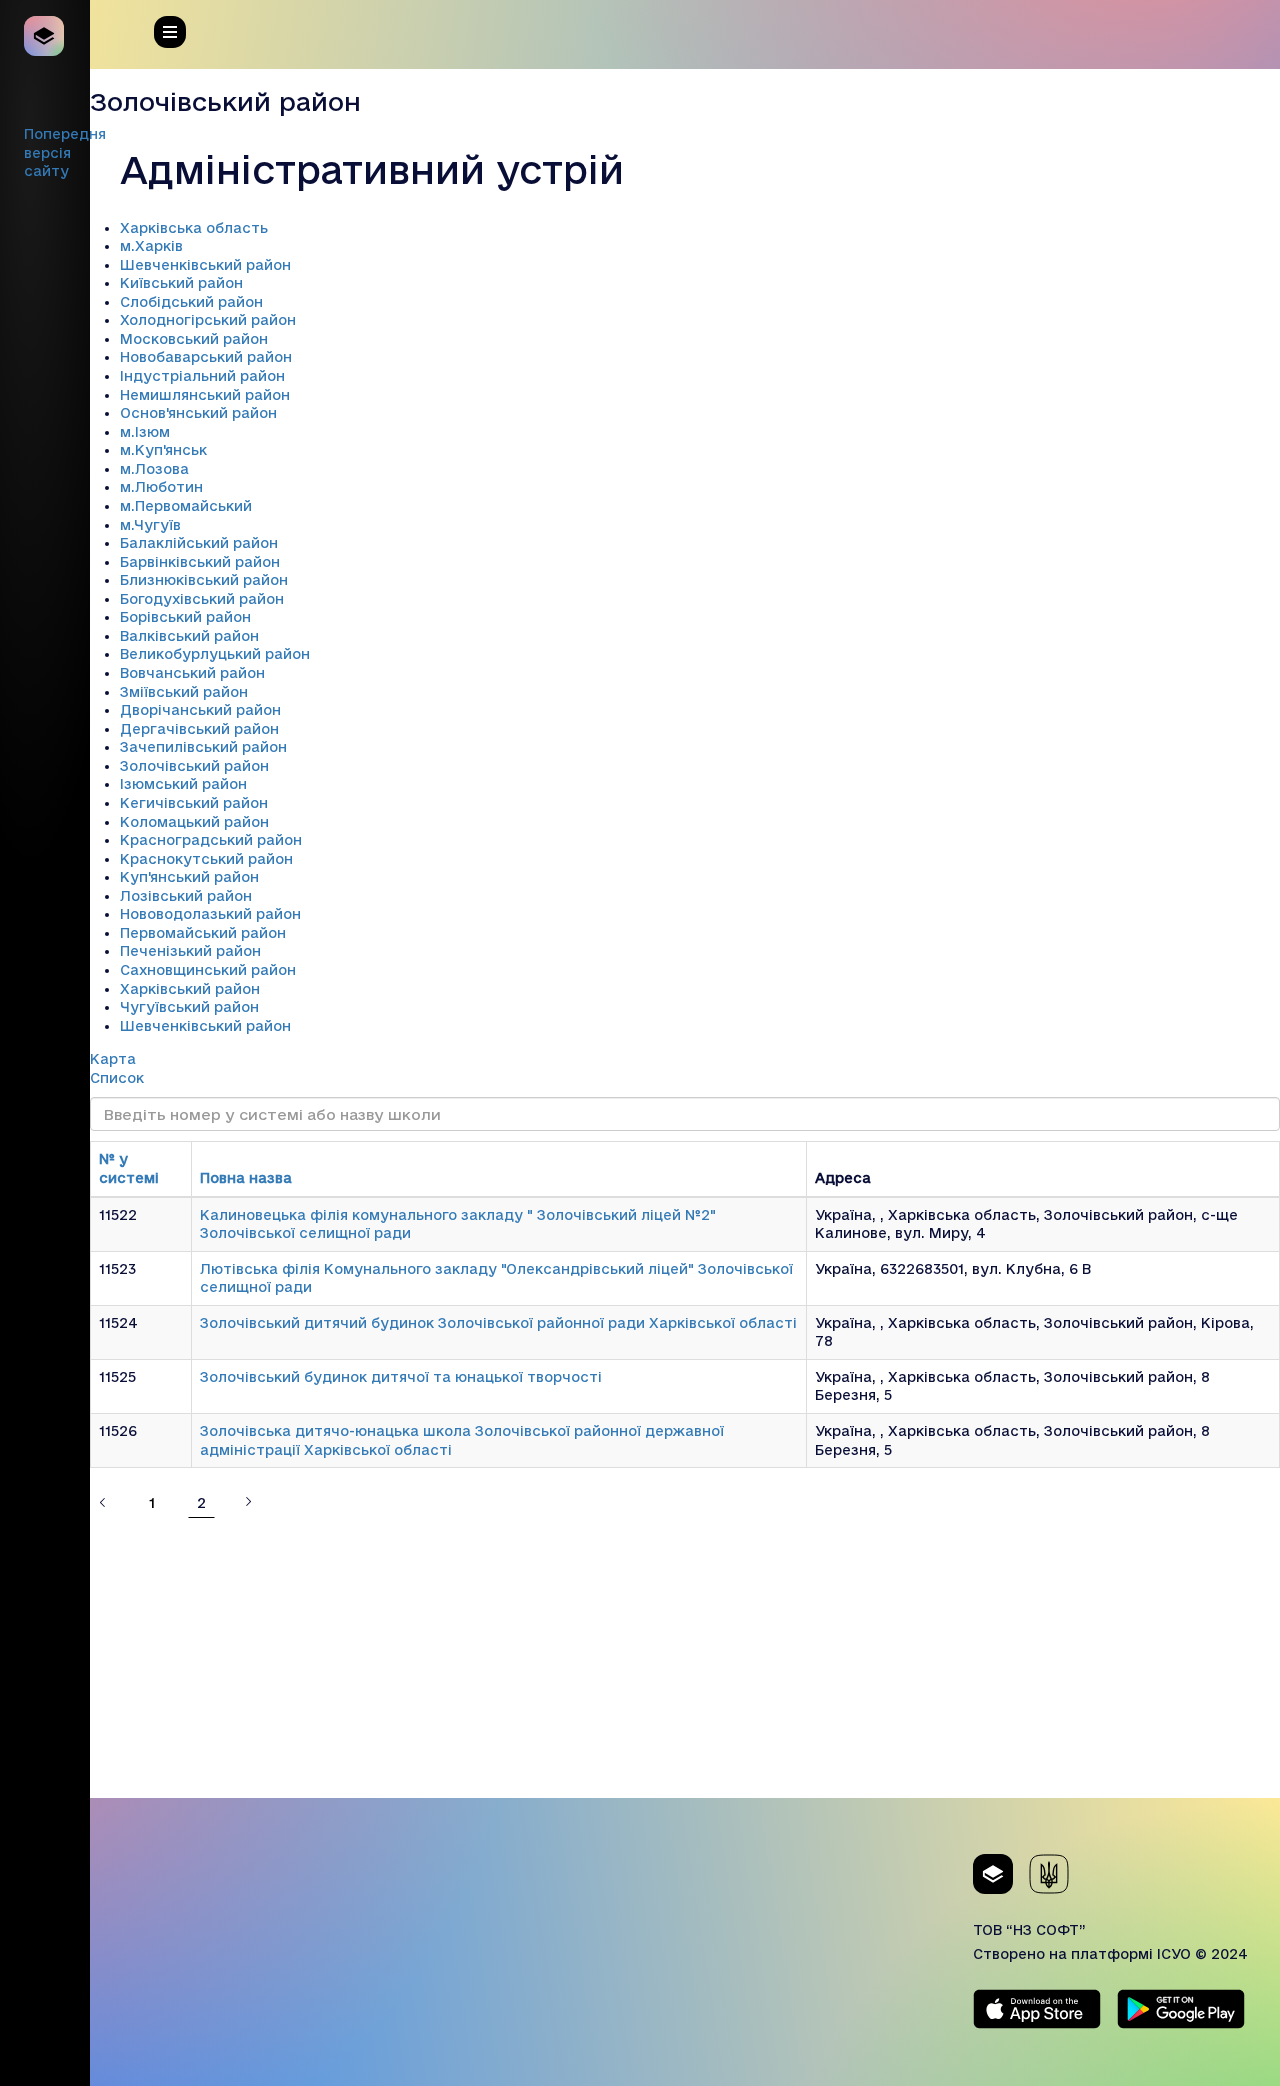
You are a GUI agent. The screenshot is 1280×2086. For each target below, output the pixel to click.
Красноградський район (211, 840)
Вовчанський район (192, 673)
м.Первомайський (186, 506)
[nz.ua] (45, 36)
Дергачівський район (199, 729)
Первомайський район (203, 933)
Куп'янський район (189, 877)
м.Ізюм (145, 432)
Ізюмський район (183, 784)
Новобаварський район (206, 357)
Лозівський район (186, 896)
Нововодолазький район (210, 914)
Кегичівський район (194, 803)
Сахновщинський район (208, 970)
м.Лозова (154, 469)
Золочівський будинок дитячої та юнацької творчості (401, 1377)
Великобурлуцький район (215, 654)
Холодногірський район (208, 320)
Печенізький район (190, 951)
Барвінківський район (200, 562)
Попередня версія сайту (65, 152)
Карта (113, 1059)
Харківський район (190, 989)
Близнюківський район (204, 580)
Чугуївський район (189, 1007)
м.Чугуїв (150, 525)
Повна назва (246, 1178)
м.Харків (151, 246)
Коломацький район (194, 822)
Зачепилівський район (203, 747)
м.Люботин (161, 487)
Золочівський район (194, 766)
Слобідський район (191, 302)
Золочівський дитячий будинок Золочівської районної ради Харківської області (498, 1323)
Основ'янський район (198, 413)
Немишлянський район (205, 395)
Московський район (194, 339)
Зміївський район (184, 692)
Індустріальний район (202, 376)
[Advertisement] (685, 1658)
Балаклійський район (199, 543)
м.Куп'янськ (163, 450)
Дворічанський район (200, 710)
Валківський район (189, 636)
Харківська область (194, 228)
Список (117, 1078)
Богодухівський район (202, 599)
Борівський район (185, 617)
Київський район (181, 283)
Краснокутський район (206, 859)
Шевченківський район (205, 265)
